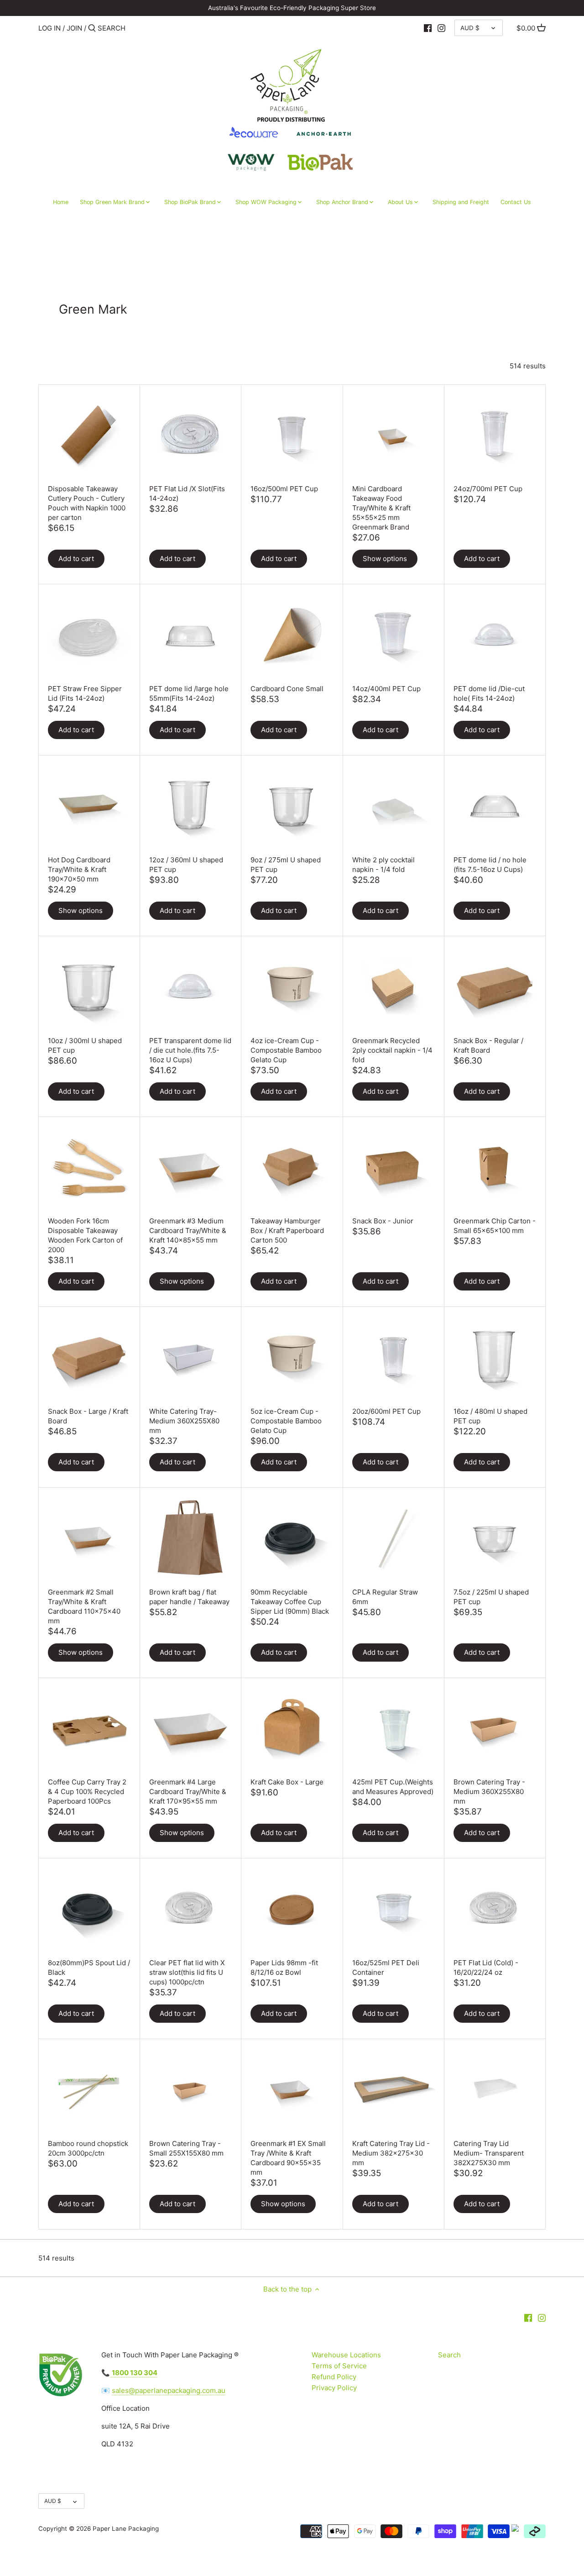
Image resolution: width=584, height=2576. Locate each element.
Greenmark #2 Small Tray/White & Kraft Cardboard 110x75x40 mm (84, 1606)
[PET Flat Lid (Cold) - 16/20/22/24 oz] (495, 1909)
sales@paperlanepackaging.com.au (169, 2390)
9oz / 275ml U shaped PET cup (286, 865)
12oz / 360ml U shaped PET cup (186, 865)
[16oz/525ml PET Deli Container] (394, 1909)
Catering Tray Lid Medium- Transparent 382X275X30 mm (489, 2153)
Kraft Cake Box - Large (287, 1782)
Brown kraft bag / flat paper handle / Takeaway (189, 1597)
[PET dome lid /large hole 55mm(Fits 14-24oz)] (190, 635)
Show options (385, 559)
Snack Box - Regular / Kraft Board (488, 1045)
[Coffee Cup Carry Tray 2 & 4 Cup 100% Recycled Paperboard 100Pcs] (89, 1729)
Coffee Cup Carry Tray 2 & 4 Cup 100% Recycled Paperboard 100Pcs (87, 1792)
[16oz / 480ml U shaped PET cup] (495, 1357)
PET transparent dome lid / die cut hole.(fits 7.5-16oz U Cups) (190, 1050)
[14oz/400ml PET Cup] (394, 635)
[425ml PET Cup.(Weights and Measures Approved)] (394, 1729)
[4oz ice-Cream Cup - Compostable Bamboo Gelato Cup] (292, 987)
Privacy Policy (334, 2388)
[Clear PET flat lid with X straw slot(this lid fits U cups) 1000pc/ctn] (190, 1909)
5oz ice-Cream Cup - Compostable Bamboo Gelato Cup (286, 1421)
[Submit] (92, 29)
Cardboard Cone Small (287, 689)
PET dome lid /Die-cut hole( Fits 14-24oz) (489, 693)
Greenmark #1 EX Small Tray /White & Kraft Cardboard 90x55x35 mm (288, 2158)
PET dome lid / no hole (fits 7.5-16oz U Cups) (490, 865)
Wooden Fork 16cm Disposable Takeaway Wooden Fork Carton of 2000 (85, 1235)
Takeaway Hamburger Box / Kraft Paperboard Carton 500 (287, 1230)
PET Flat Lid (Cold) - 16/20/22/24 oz (486, 1967)
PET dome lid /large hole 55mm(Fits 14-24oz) (189, 693)
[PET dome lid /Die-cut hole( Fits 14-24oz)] (495, 635)
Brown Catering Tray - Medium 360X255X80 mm (489, 1792)
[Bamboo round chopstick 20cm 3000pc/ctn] (89, 2090)
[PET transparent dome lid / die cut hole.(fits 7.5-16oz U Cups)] (190, 987)
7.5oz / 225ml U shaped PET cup (491, 1597)
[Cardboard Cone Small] (292, 635)
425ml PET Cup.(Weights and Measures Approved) (393, 1787)
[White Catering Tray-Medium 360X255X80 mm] (190, 1357)
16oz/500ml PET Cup (284, 489)
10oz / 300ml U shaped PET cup (85, 1045)
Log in (50, 28)
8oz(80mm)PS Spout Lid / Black (89, 1967)
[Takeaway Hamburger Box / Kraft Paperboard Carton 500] (292, 1167)
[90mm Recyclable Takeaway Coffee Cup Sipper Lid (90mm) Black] (292, 1538)
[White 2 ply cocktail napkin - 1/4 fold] (394, 806)
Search (449, 2355)
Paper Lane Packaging (126, 2529)
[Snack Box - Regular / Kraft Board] (495, 987)
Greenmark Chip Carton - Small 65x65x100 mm (495, 1226)
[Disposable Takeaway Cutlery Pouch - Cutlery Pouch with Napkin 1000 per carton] (89, 435)
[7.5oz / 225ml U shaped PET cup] (495, 1538)
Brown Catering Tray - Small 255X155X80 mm (186, 2148)
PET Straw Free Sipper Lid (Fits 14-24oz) (85, 693)
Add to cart (76, 559)
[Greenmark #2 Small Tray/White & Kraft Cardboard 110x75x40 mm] (89, 1538)
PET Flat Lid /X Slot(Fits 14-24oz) (187, 493)
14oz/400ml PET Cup (386, 689)
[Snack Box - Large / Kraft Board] (89, 1357)
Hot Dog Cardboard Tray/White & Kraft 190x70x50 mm (79, 869)
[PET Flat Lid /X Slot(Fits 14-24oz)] (190, 435)
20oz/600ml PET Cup (386, 1411)
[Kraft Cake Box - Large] (292, 1729)
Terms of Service (339, 2366)
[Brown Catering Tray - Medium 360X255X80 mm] (495, 1729)
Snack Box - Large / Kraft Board (88, 1416)
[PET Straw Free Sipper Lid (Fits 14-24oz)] (89, 635)
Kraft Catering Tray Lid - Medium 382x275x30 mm (391, 2153)
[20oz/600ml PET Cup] (394, 1357)
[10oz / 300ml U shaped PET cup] (89, 987)
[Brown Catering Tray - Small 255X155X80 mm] (190, 2090)
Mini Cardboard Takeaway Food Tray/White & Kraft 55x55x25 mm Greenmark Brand (381, 508)
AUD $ (470, 28)
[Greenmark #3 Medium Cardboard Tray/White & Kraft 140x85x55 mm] (190, 1167)
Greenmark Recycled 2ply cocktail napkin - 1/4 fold (392, 1050)
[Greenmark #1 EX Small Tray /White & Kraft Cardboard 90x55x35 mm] (292, 2090)
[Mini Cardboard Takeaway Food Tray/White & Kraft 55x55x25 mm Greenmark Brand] (394, 435)
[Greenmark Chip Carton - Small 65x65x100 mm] (495, 1167)
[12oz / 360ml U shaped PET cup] (190, 806)
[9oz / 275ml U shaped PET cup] (292, 806)
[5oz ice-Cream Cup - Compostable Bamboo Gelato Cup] (292, 1357)
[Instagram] (441, 28)
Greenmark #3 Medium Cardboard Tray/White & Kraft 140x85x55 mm (188, 1230)
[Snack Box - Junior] (394, 1167)
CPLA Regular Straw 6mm (385, 1597)
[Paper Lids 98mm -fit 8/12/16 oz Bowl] (292, 1909)
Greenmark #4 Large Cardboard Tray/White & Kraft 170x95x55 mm (188, 1792)
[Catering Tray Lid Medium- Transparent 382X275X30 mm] (495, 2090)
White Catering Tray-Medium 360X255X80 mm (184, 1421)
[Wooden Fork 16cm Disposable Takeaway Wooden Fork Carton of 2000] (89, 1167)
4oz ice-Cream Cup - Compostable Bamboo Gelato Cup (286, 1050)
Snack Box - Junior (383, 1221)
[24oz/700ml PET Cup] (495, 435)
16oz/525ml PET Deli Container (386, 1967)
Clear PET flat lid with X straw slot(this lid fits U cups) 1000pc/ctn (187, 1972)
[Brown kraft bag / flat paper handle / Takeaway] (190, 1538)
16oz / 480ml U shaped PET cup (490, 1416)
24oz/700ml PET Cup (488, 489)
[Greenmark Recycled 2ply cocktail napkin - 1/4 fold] (394, 987)
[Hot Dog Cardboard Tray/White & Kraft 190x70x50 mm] (89, 806)
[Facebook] (428, 28)
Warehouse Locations (346, 2355)
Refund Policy (334, 2377)
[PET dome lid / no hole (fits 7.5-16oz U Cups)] (495, 806)
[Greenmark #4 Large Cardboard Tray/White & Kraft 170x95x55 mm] (190, 1729)
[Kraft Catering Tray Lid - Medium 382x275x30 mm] (394, 2090)
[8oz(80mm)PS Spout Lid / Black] (89, 1909)
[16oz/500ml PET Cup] (292, 435)
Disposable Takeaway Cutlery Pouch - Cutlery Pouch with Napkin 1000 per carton (87, 503)
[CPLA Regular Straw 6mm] (394, 1538)
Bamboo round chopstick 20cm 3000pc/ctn (88, 2148)
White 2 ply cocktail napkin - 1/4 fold (383, 865)
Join (74, 28)
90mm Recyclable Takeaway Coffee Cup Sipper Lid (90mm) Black (290, 1602)
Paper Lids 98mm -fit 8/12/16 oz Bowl (284, 1967)
